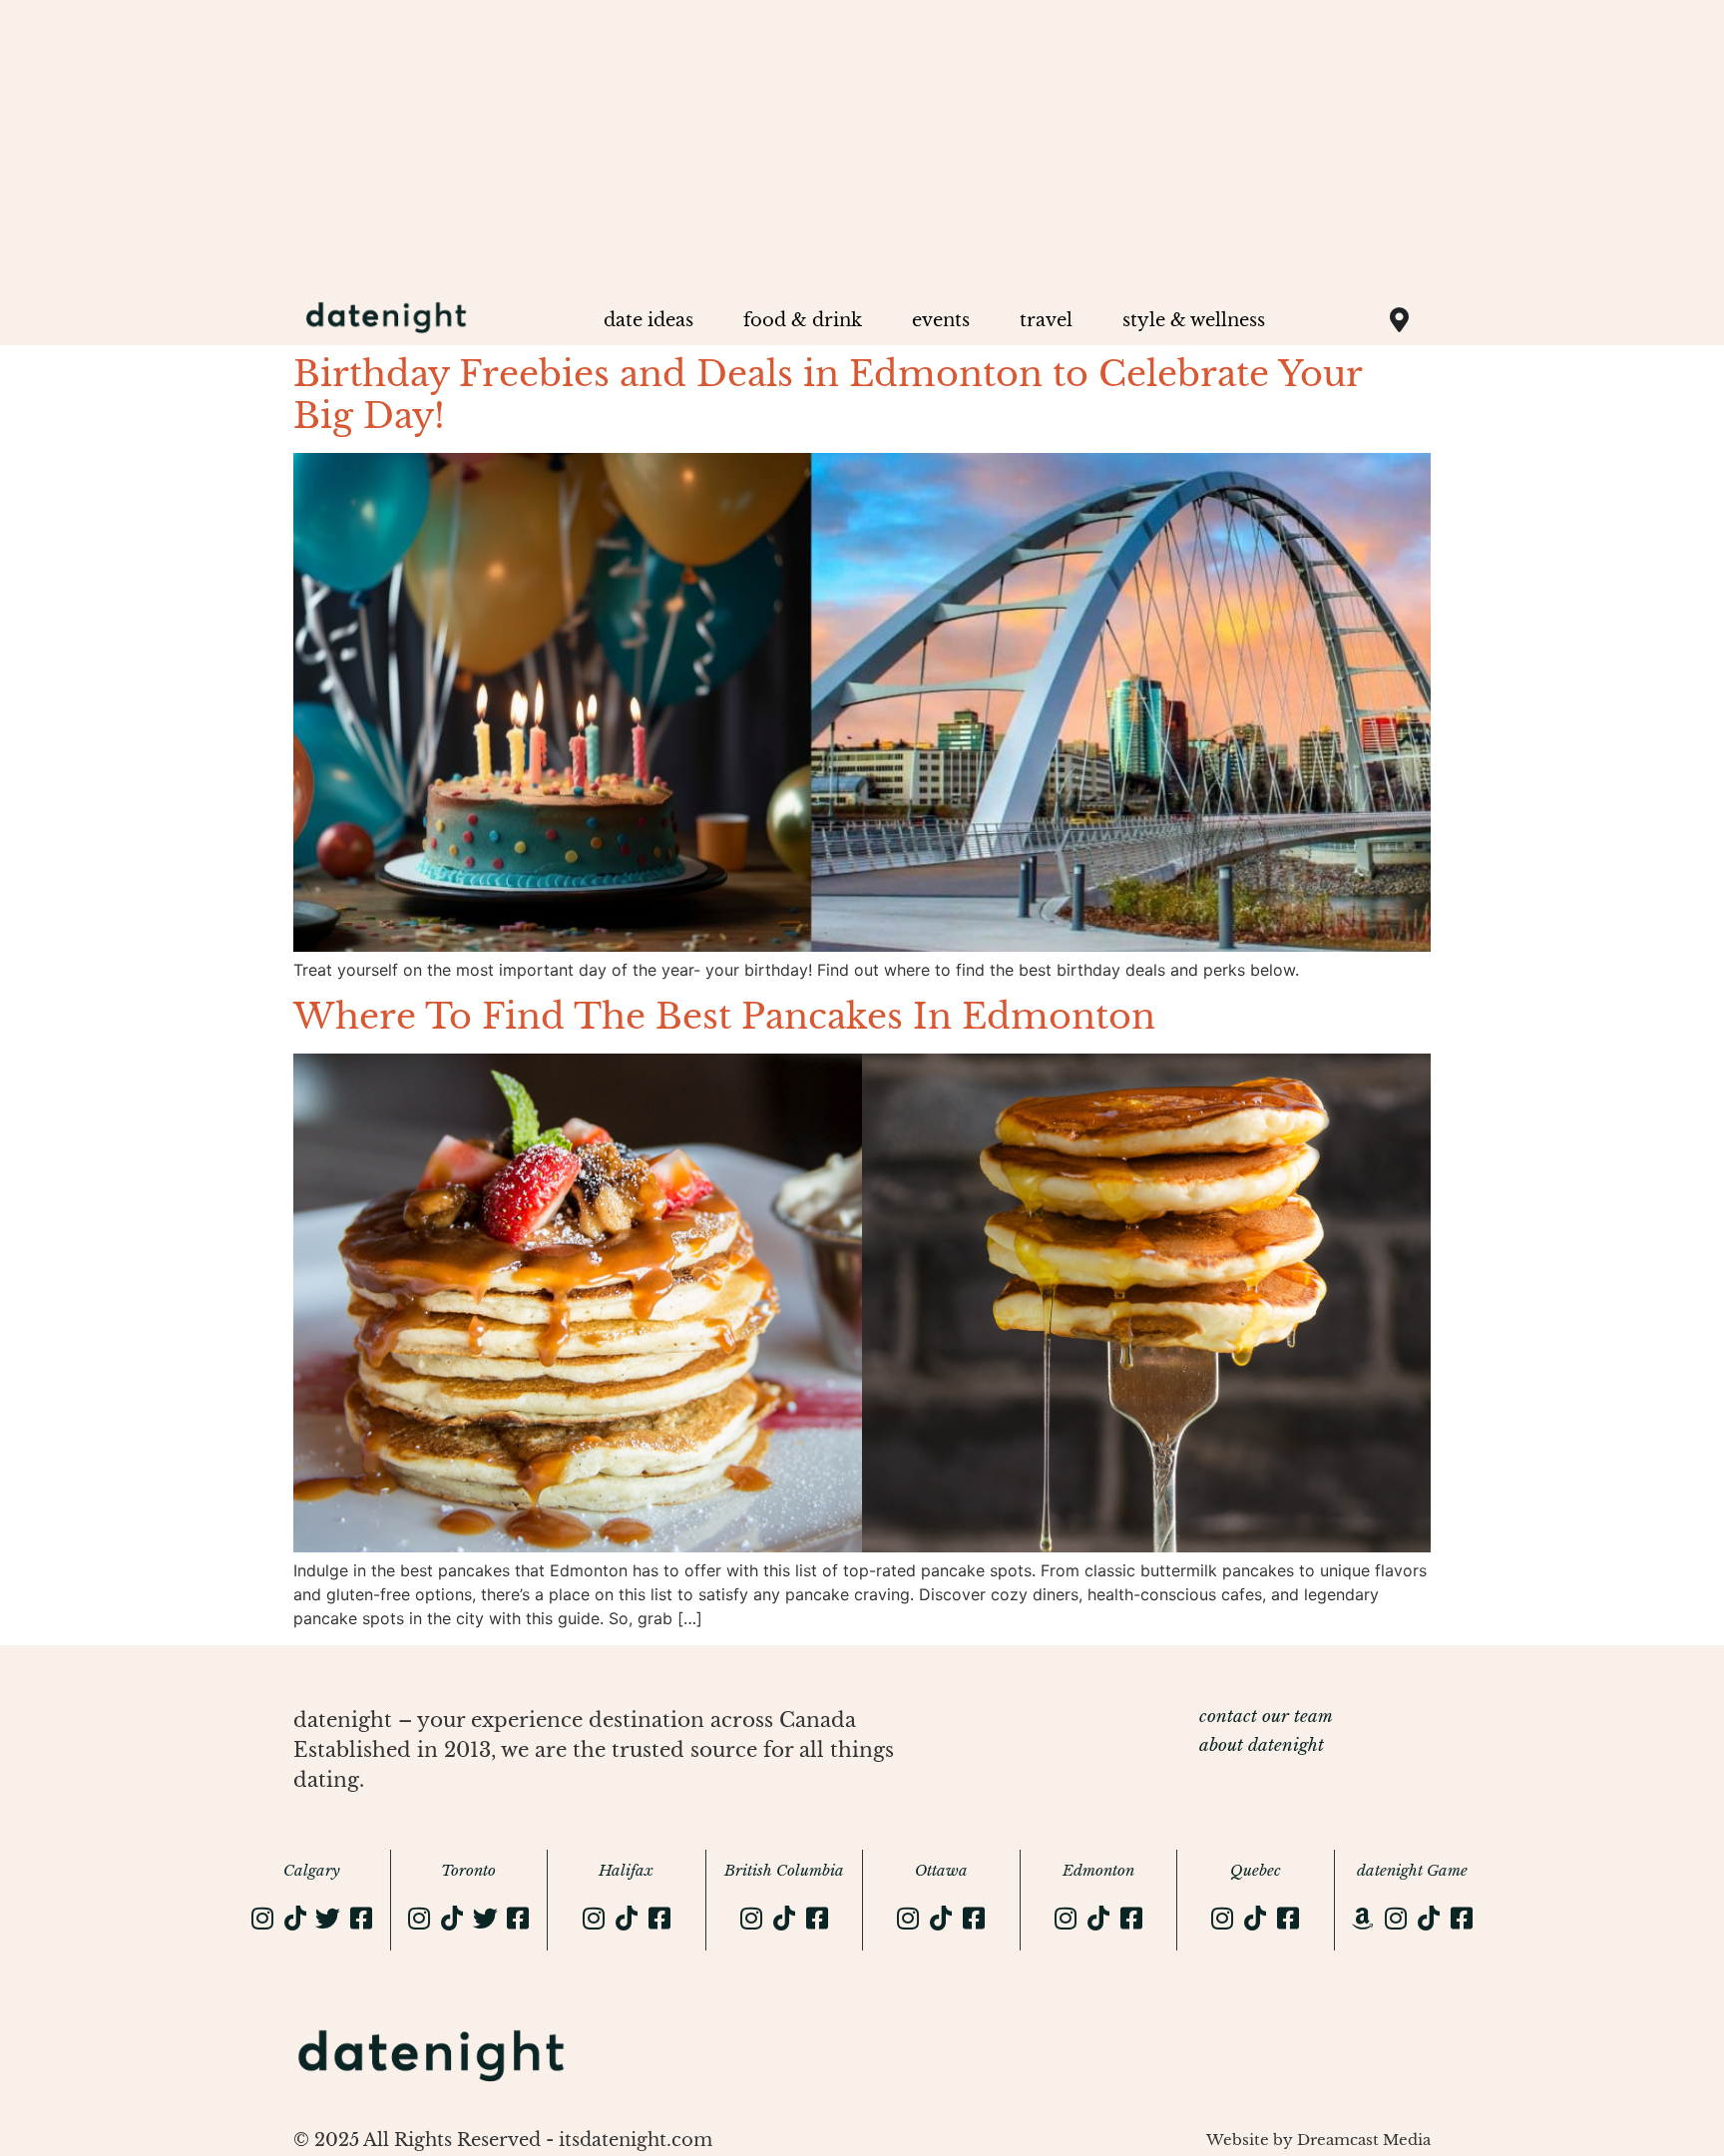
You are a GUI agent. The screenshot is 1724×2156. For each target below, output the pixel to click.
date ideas (648, 320)
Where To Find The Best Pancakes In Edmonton (724, 1016)
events (941, 320)
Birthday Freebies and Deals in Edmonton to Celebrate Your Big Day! (828, 395)
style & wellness (1194, 320)
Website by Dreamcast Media (1318, 2140)
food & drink (803, 320)
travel (1046, 320)
